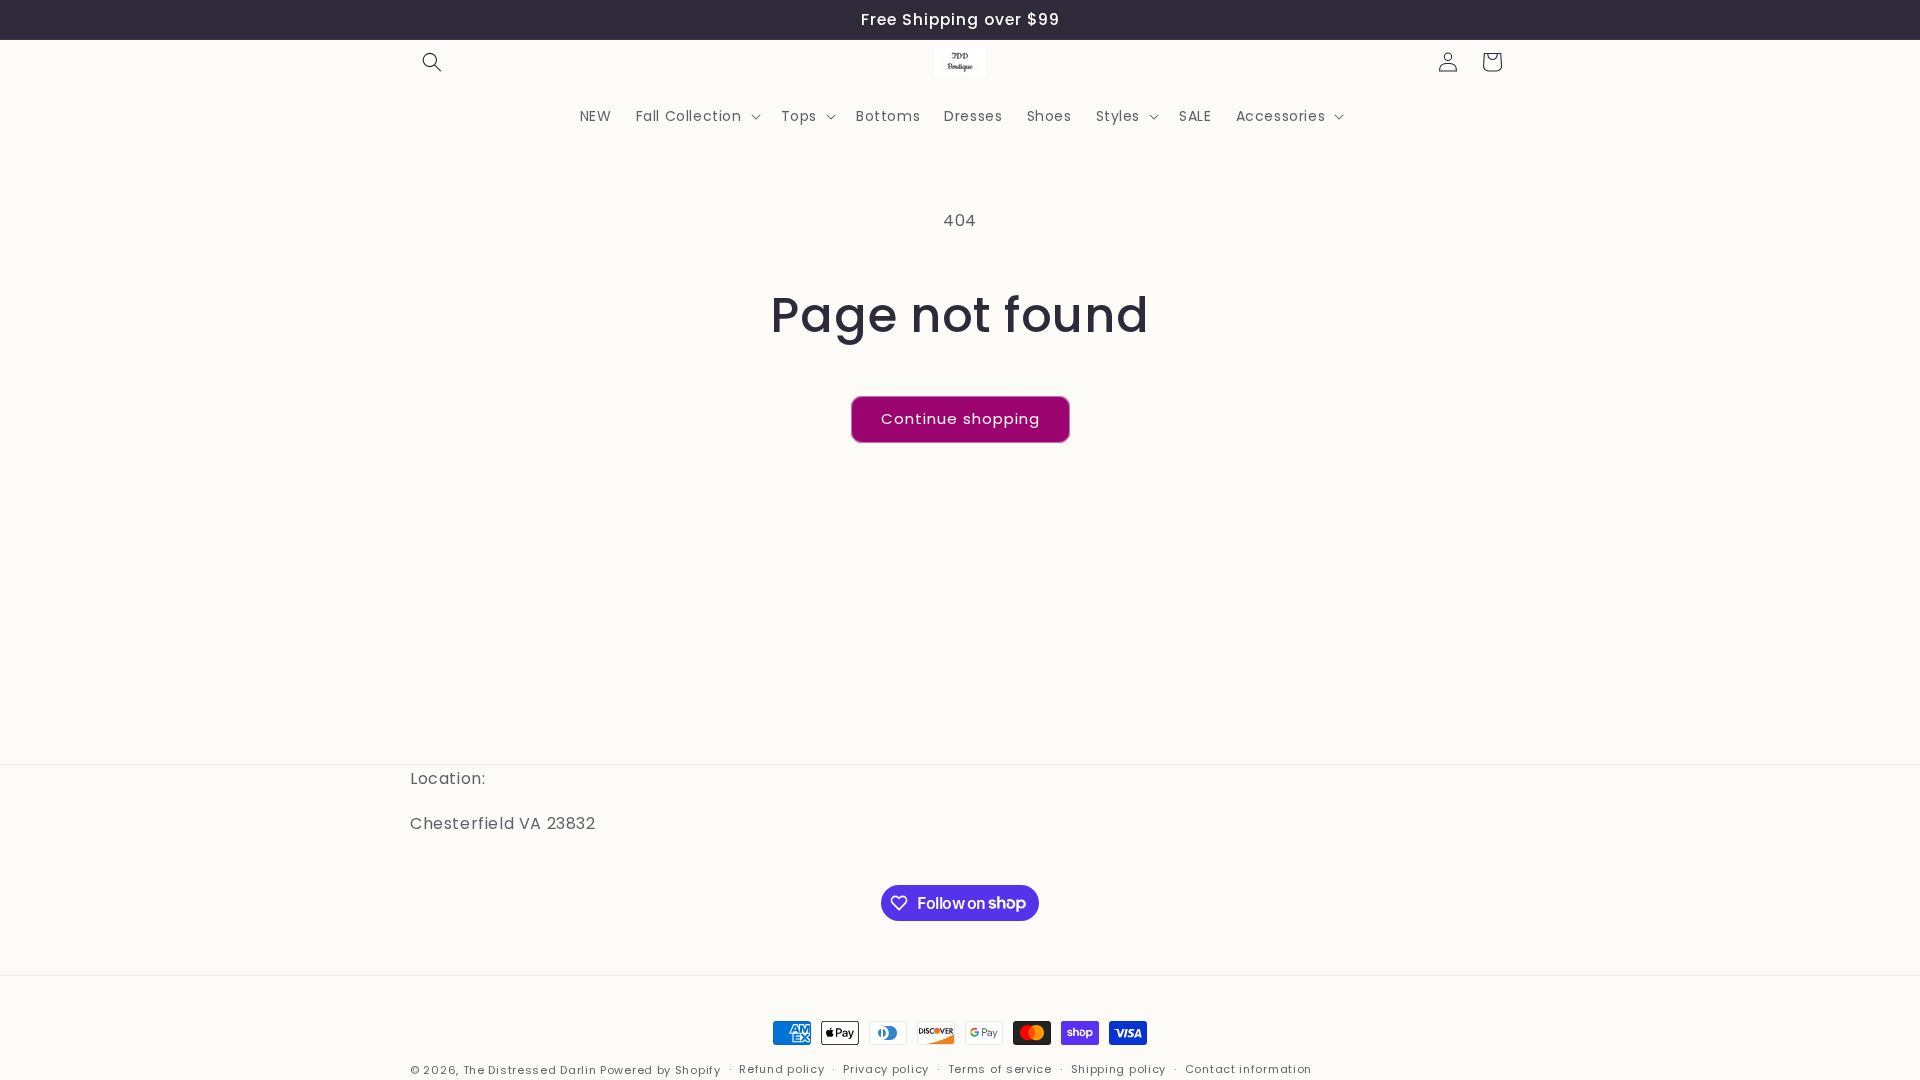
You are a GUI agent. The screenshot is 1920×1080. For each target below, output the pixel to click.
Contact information (1248, 1069)
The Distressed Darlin (530, 1070)
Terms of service (1000, 1069)
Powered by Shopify (660, 1070)
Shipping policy (1119, 1069)
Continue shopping (960, 418)
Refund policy (781, 1069)
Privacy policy (886, 1069)
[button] (432, 62)
